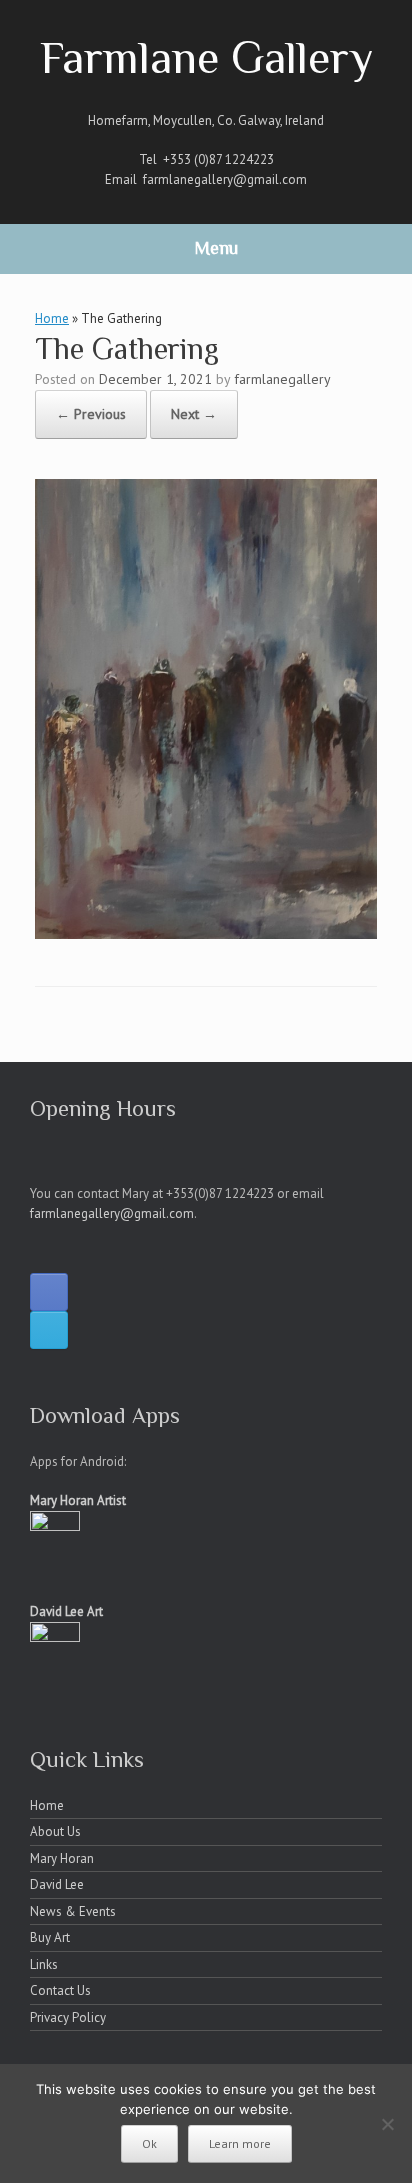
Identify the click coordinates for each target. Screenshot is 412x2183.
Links (44, 1964)
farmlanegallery (282, 379)
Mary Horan (62, 1858)
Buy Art (50, 1937)
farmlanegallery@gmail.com (225, 179)
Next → (194, 414)
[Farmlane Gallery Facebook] (49, 1292)
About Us (55, 1831)
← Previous (91, 414)
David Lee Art (66, 1611)
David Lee (57, 1884)
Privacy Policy (68, 2017)
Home (52, 318)
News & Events (73, 1911)
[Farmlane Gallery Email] (49, 1330)
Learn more (240, 2143)
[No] (387, 2124)
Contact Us (60, 1990)
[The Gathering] (206, 933)
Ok (149, 2143)
